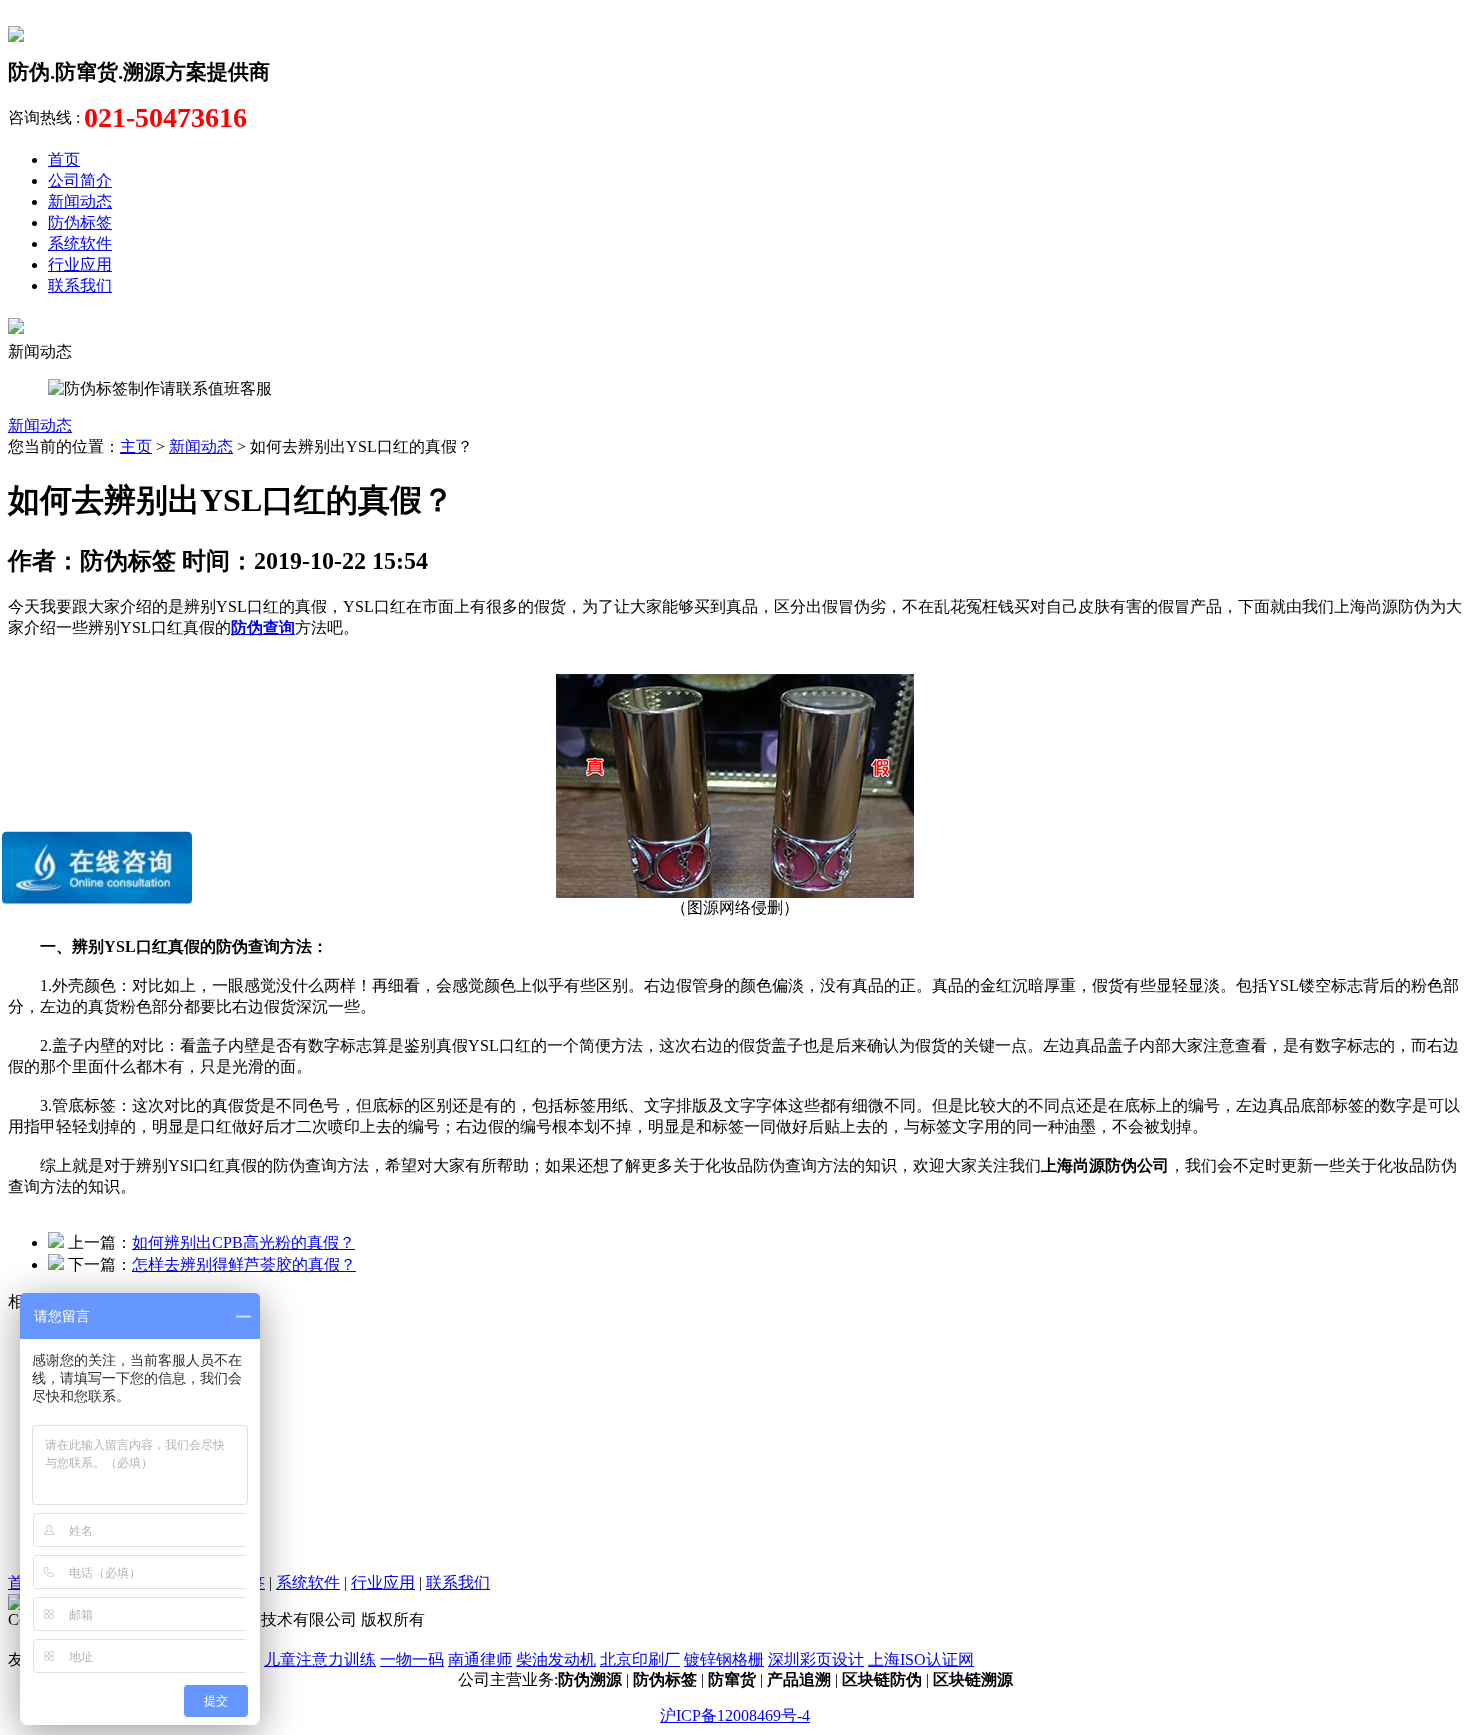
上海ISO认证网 (921, 1659)
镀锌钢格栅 (724, 1659)
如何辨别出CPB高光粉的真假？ (243, 1242)
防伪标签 (80, 222)
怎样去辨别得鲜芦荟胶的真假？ (244, 1264)
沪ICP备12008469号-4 (735, 1715)
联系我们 (80, 285)
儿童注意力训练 (320, 1659)
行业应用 (80, 264)
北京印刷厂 (640, 1659)
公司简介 (80, 180)
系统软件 (80, 243)
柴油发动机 (556, 1659)
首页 (64, 159)
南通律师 (480, 1659)
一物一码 (412, 1659)
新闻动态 (80, 201)
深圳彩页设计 (816, 1659)
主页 (136, 446)
